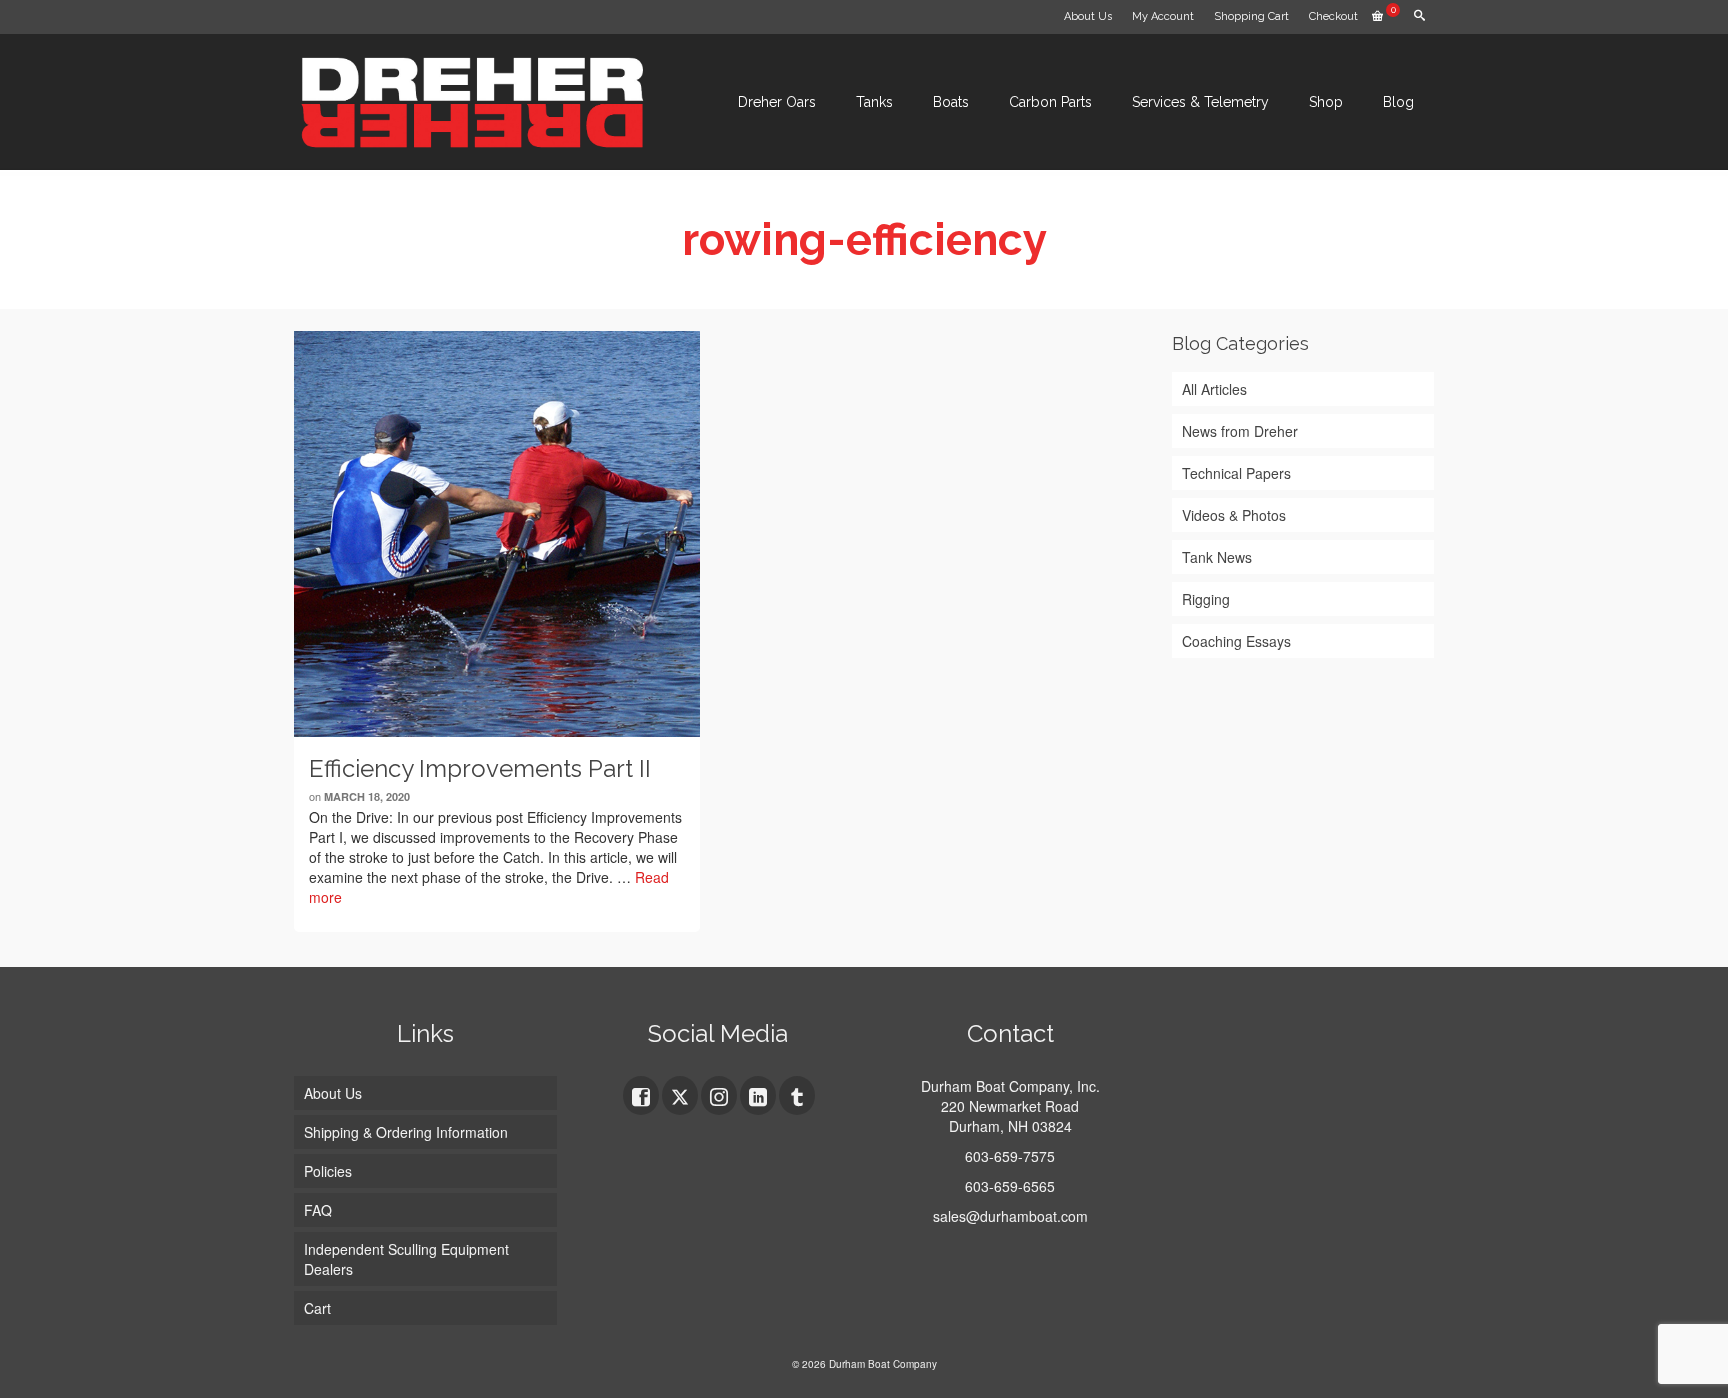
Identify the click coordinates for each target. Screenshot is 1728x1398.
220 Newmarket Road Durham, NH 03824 (1010, 1116)
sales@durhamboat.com (1010, 1216)
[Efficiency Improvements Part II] (497, 534)
